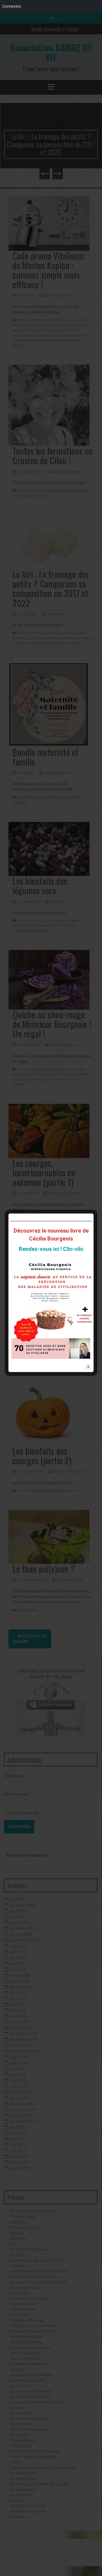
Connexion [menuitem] (12, 6)
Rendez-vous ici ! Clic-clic (51, 1249)
